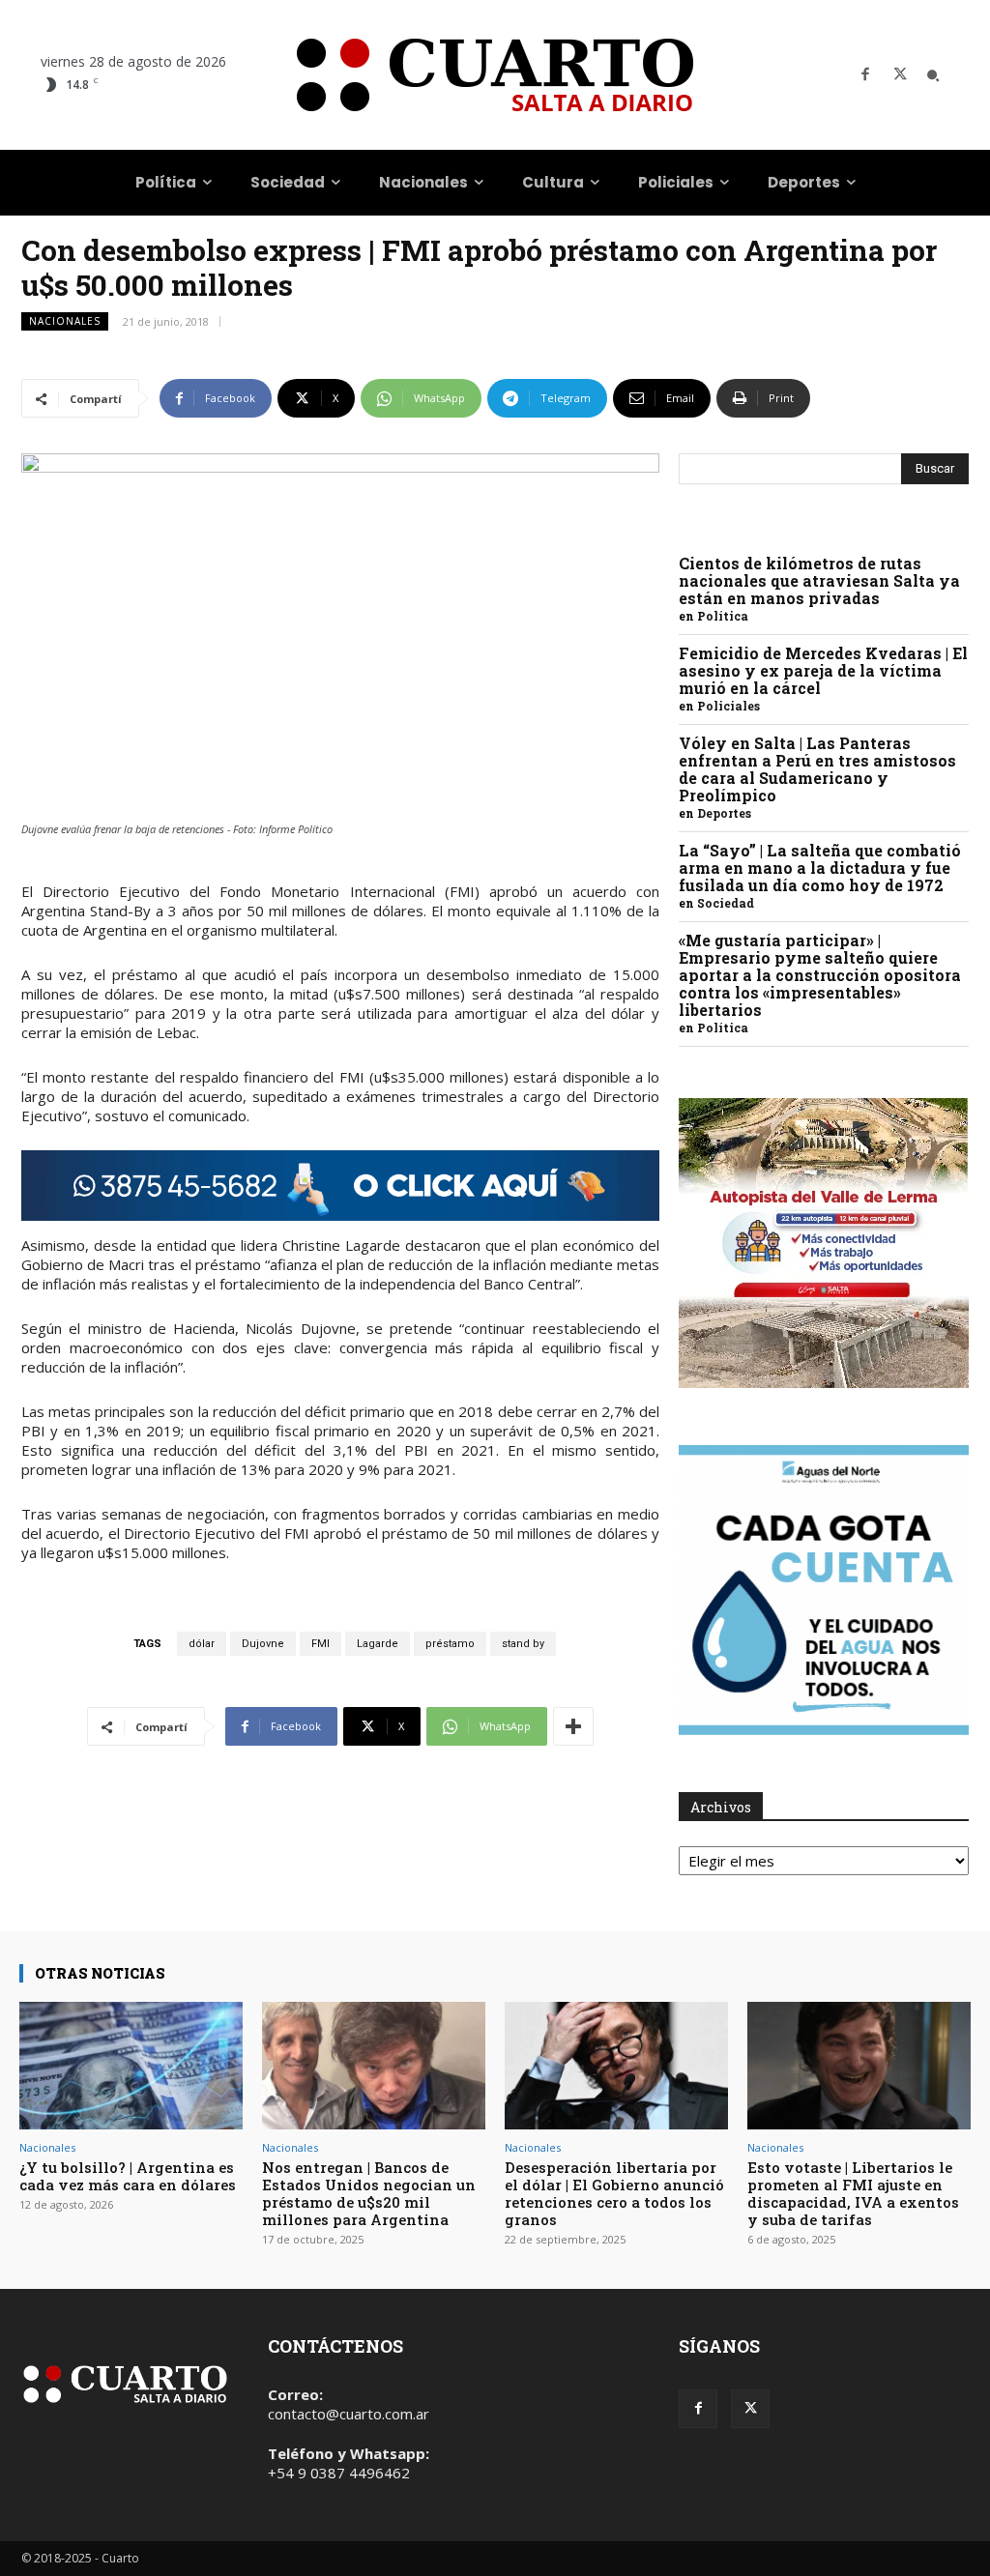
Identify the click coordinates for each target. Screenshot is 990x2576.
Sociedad (726, 903)
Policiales (728, 706)
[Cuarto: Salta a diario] (495, 75)
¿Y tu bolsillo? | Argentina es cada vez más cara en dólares (128, 2176)
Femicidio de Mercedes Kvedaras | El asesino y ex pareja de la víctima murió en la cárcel (823, 670)
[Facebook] (865, 75)
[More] (573, 1726)
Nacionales (65, 321)
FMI (320, 1644)
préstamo (450, 1644)
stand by (523, 1644)
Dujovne (263, 1644)
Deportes (724, 813)
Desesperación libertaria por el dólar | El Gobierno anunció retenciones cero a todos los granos (614, 2193)
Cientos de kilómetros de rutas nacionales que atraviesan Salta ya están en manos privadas (819, 580)
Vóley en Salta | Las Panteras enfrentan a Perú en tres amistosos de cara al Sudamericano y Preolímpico (817, 769)
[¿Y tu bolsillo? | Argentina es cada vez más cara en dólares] (131, 2066)
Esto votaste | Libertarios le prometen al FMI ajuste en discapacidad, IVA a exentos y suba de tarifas (853, 2193)
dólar (202, 1644)
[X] (900, 75)
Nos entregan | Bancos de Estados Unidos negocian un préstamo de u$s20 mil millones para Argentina (369, 2193)
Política (723, 616)
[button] (933, 75)
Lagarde (378, 1644)
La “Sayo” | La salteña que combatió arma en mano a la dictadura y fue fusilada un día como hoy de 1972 (820, 868)
